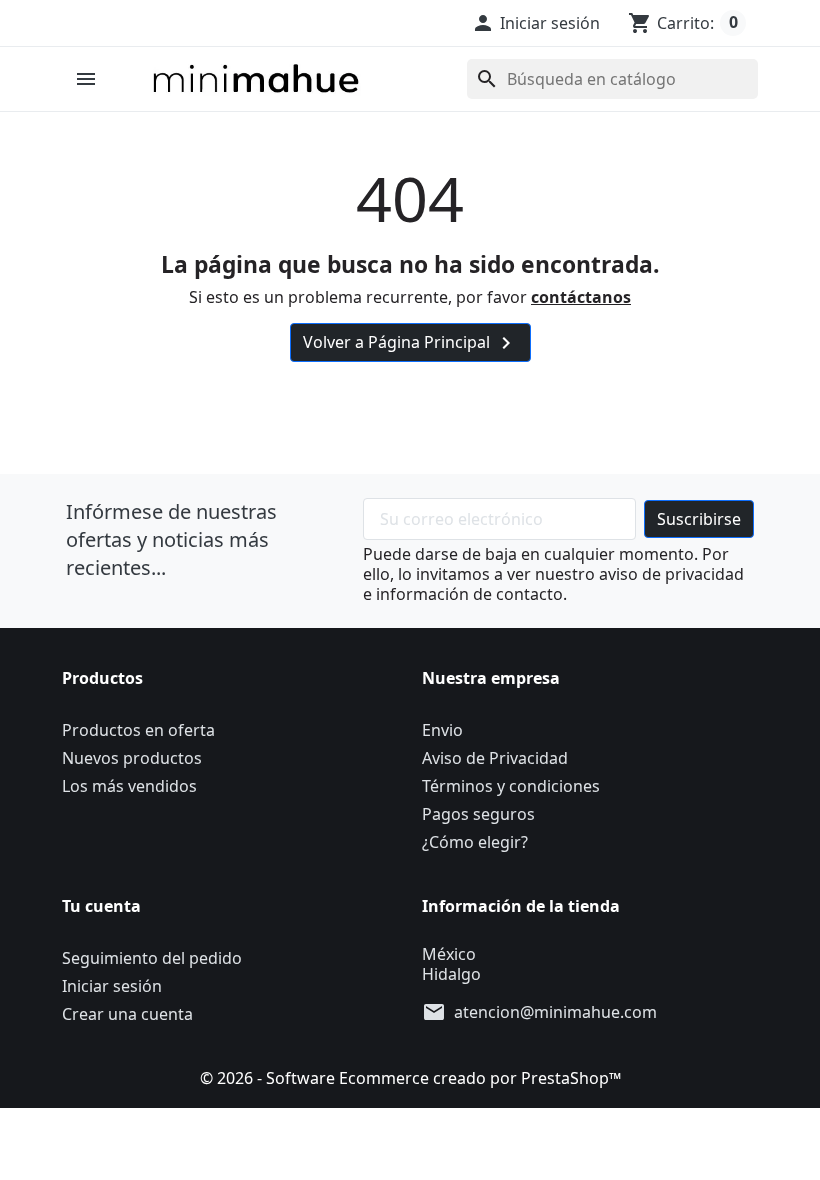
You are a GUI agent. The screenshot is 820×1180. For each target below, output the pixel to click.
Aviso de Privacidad (495, 758)
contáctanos (581, 297)
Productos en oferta (138, 730)
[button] (535, 23)
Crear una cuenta (127, 1014)
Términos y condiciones (511, 786)
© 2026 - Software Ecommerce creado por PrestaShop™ (410, 1078)
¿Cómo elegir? (475, 842)
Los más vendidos (129, 786)
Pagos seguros (478, 814)
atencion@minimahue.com (555, 1012)
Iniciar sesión (112, 986)
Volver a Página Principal (410, 343)
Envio (442, 730)
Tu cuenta (101, 906)
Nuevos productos (132, 758)
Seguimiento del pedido (152, 958)
